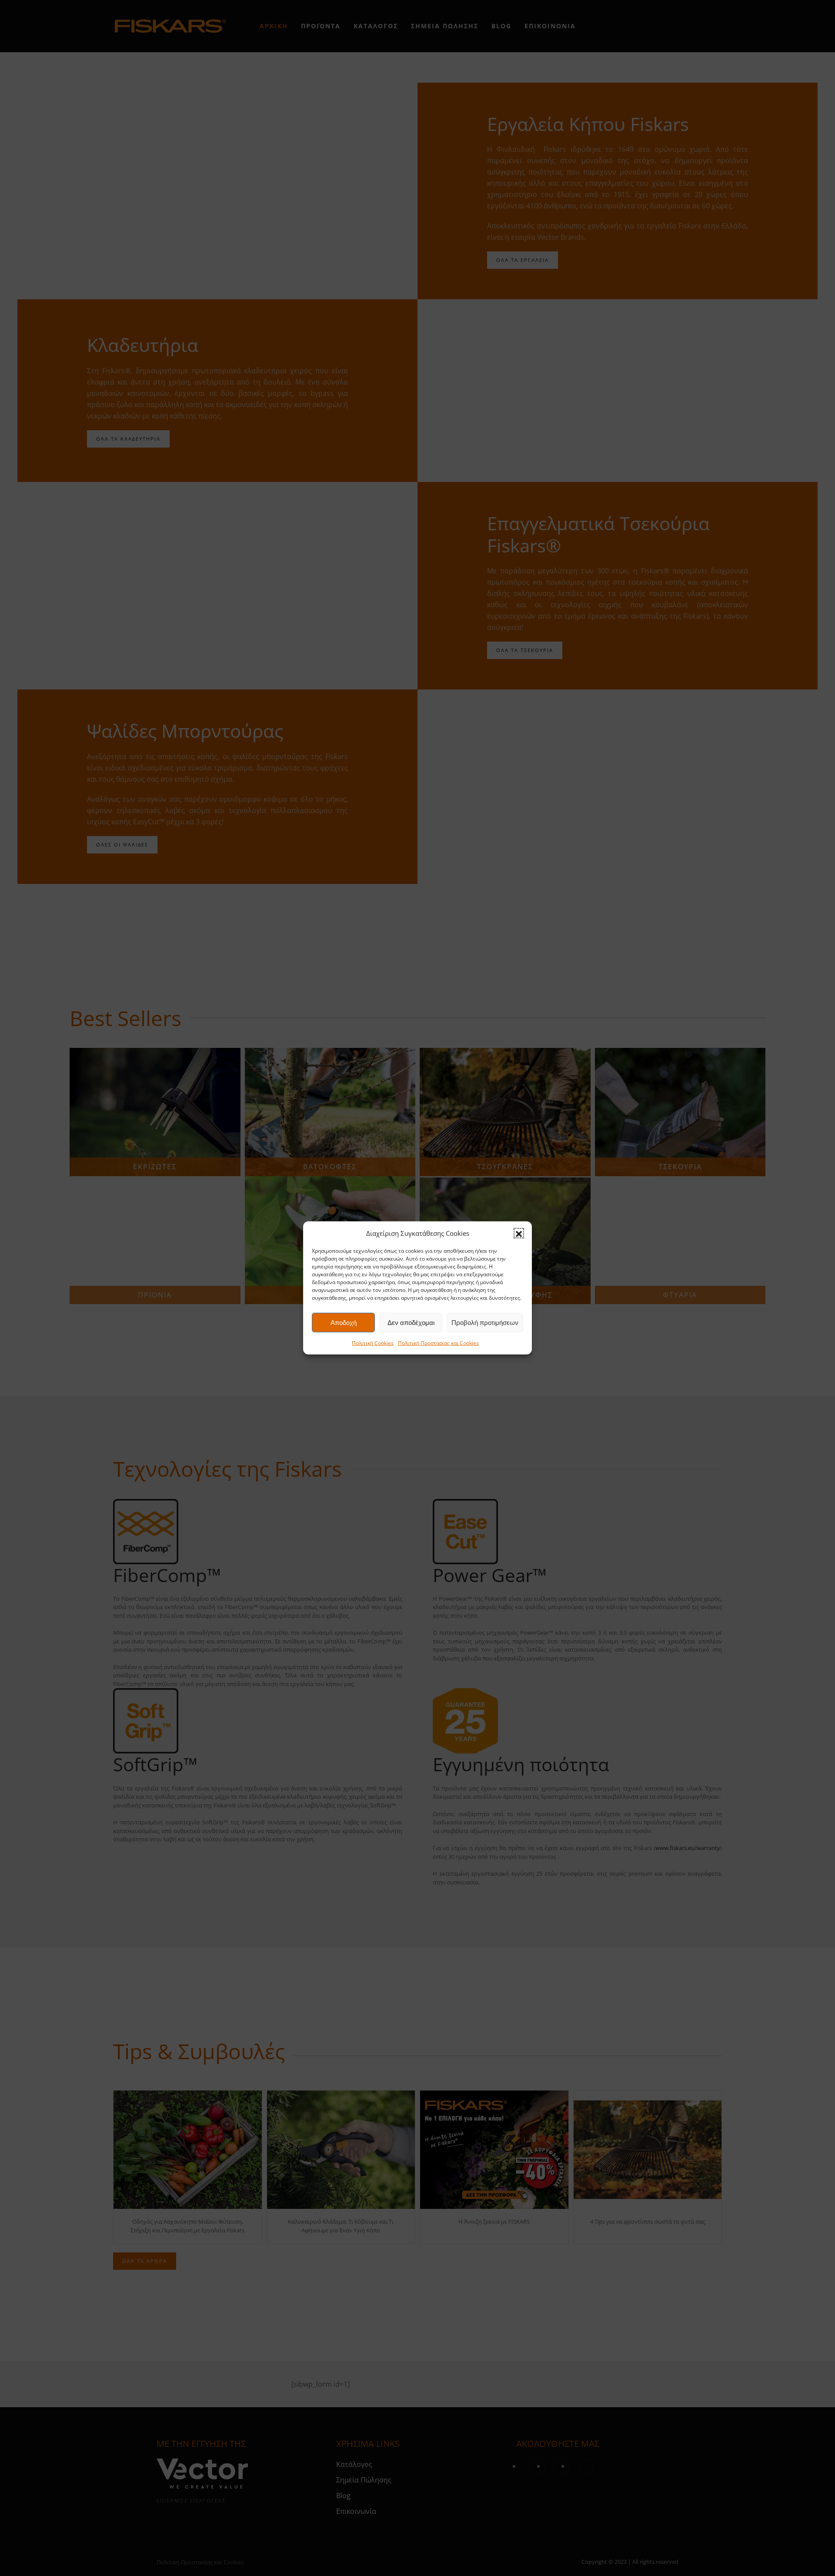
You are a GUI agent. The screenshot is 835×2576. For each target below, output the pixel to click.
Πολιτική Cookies (373, 1343)
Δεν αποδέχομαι (411, 1323)
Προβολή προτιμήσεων (485, 1323)
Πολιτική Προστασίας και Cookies (438, 1343)
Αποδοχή (344, 1323)
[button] (519, 1233)
